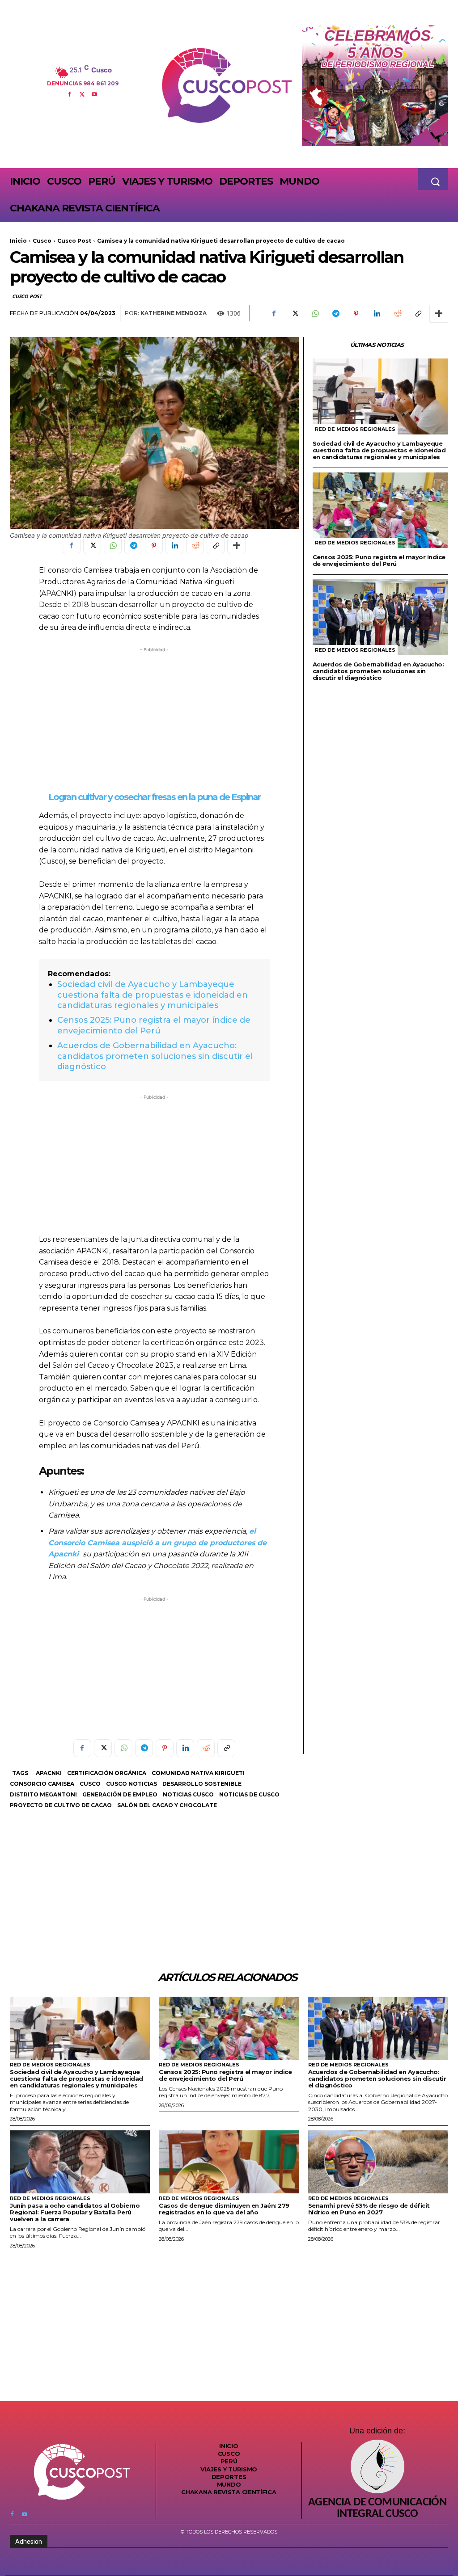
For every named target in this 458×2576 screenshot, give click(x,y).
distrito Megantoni (43, 1794)
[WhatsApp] (315, 314)
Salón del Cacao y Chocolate (167, 1805)
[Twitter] (82, 93)
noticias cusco (188, 1794)
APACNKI (49, 1773)
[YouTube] (94, 93)
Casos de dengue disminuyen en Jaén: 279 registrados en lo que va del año (224, 2209)
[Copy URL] (418, 314)
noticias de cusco (249, 1794)
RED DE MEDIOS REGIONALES (355, 429)
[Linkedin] (377, 314)
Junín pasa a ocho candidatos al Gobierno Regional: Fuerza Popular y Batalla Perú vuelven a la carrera (75, 2212)
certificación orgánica (107, 1773)
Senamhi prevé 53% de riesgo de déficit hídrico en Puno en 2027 (369, 2209)
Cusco (42, 241)
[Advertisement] (155, 717)
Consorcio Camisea (42, 1784)
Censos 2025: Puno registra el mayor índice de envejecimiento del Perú (154, 1025)
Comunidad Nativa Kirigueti (198, 1773)
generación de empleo (120, 1794)
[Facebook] (69, 93)
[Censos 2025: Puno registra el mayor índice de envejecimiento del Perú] (380, 510)
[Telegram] (335, 314)
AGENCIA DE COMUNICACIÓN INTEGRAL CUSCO (377, 2509)
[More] (439, 314)
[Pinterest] (356, 314)
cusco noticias (131, 1784)
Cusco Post (74, 241)
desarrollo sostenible (202, 1784)
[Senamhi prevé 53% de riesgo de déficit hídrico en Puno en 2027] (378, 2162)
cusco (90, 1784)
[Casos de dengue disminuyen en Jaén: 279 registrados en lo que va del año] (229, 2162)
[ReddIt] (397, 314)
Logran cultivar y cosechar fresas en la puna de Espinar (154, 797)
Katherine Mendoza (174, 313)
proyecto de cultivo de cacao (61, 1805)
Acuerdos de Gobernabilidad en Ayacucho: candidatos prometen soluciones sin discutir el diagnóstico (155, 1056)
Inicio (18, 241)
